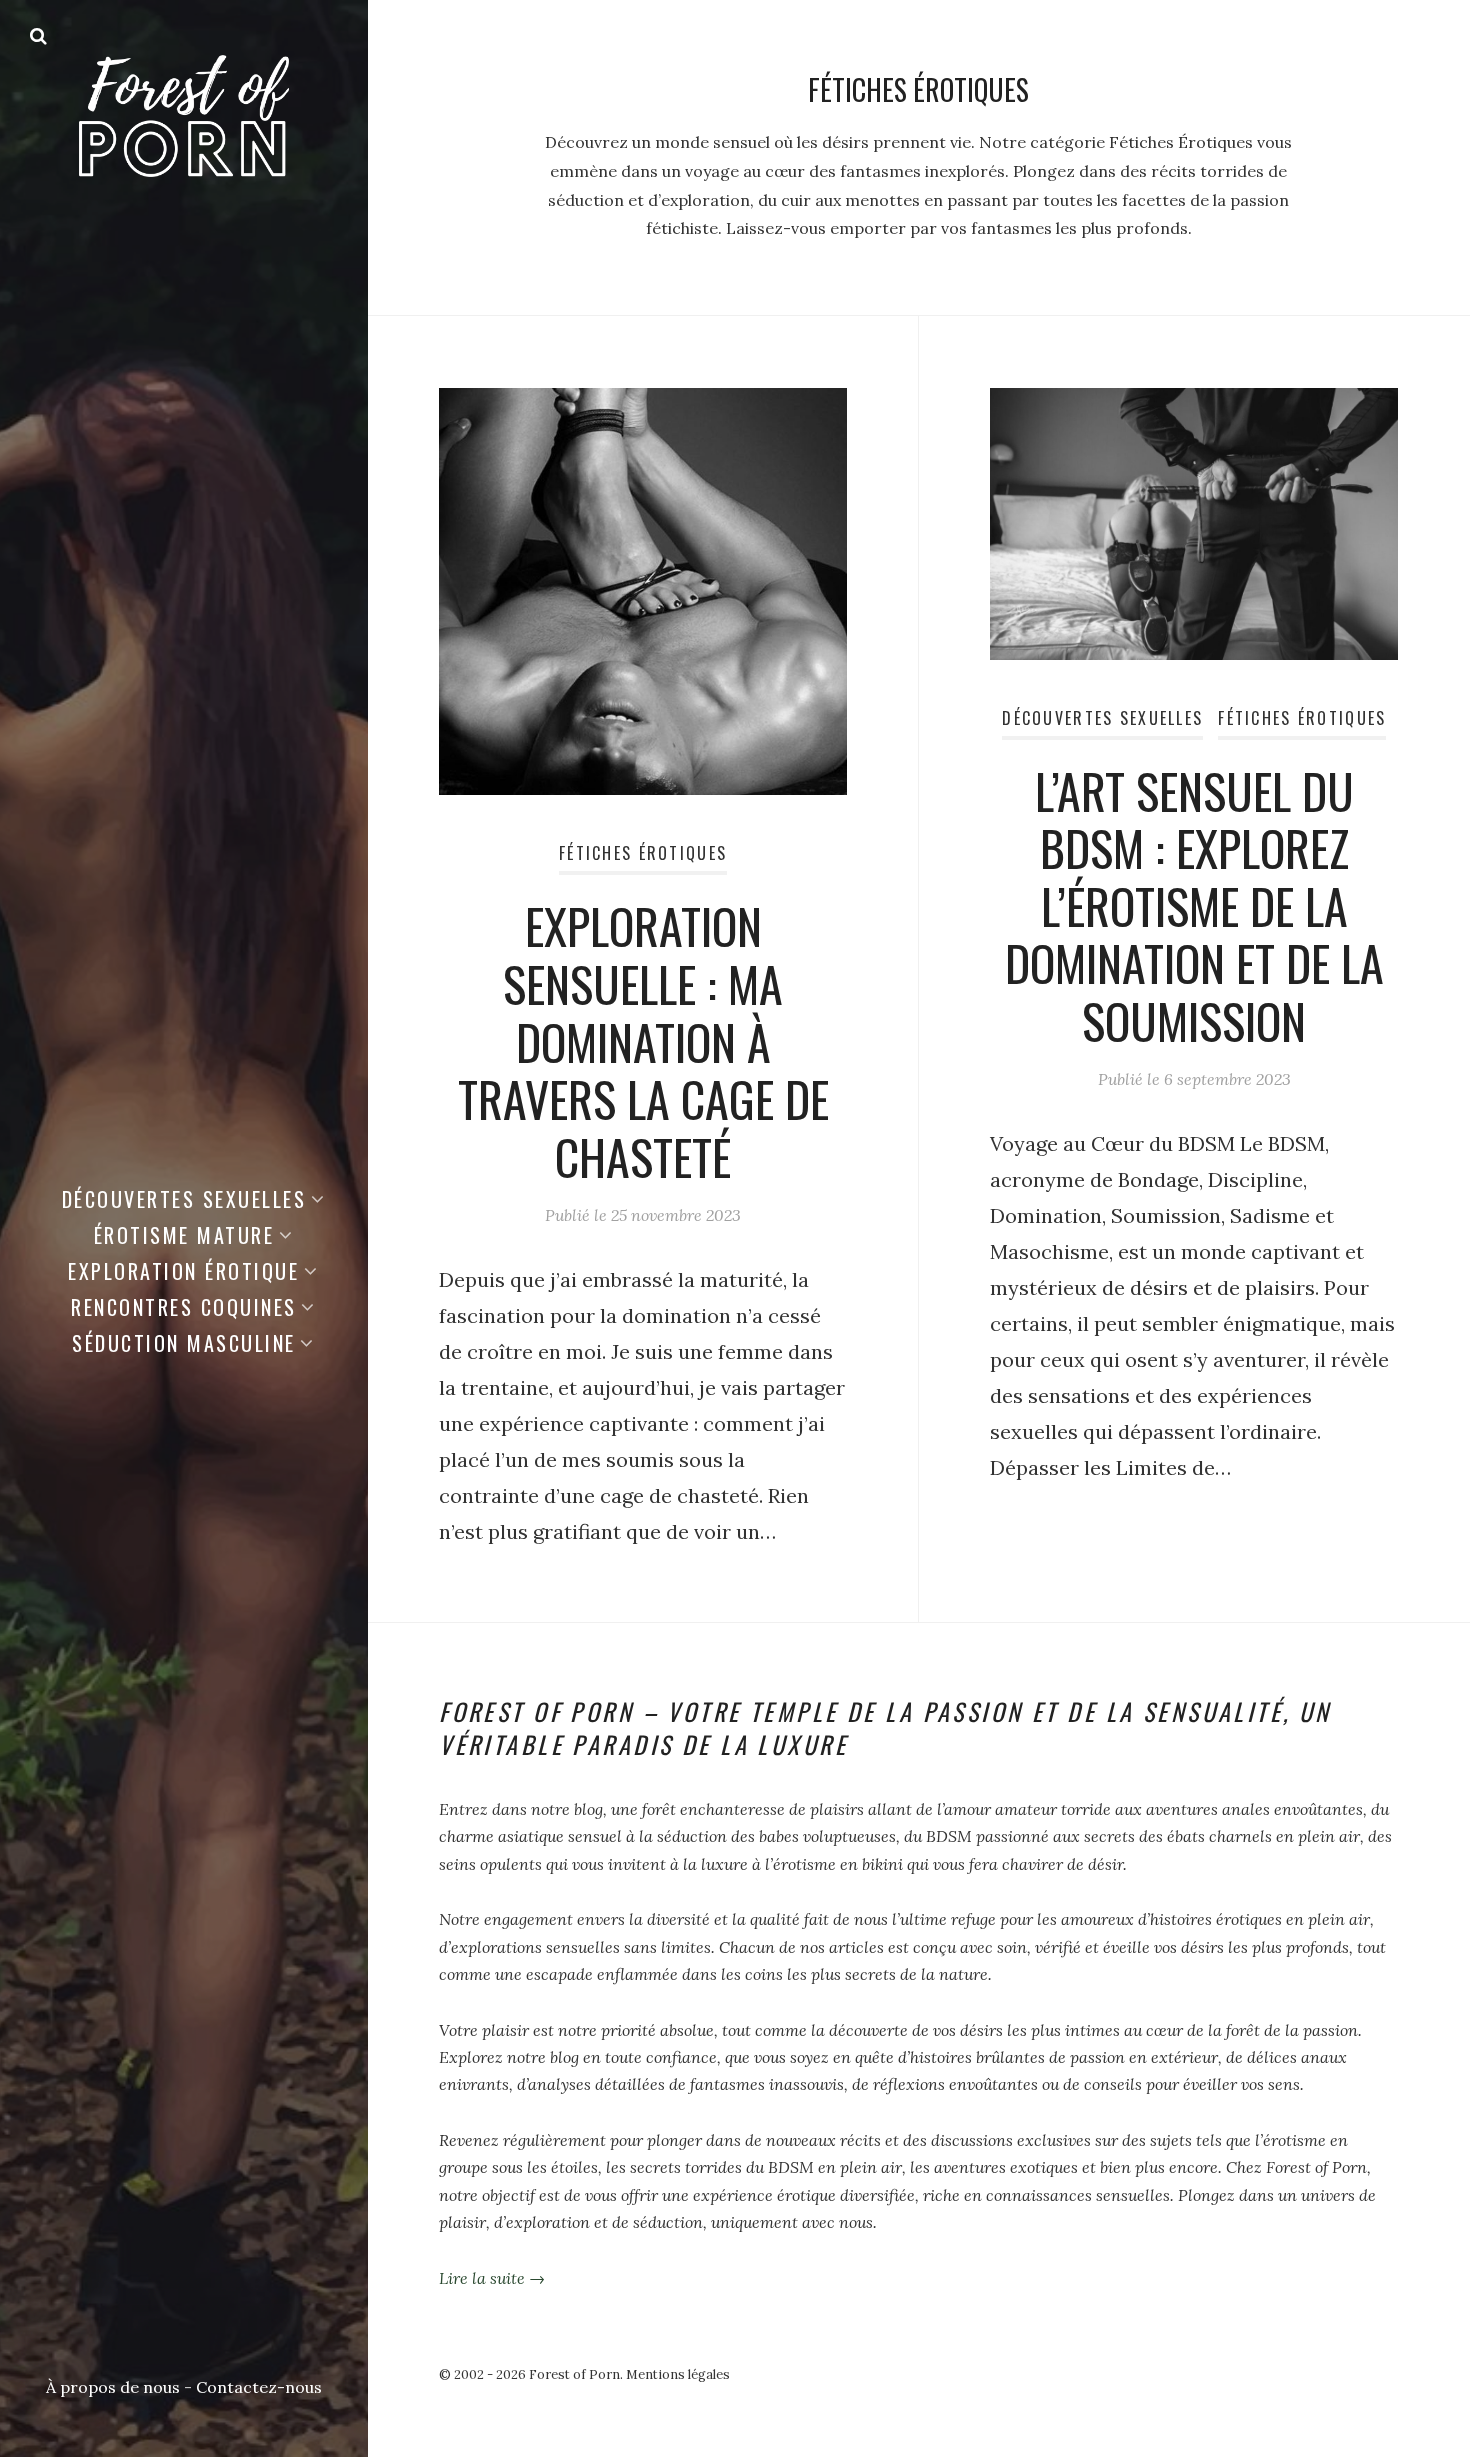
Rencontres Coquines (184, 1307)
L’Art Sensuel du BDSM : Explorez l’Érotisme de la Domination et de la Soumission (1194, 905)
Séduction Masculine (184, 1343)
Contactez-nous (259, 2387)
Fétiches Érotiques (643, 853)
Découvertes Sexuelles (184, 1199)
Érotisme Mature (184, 1235)
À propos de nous (113, 2387)
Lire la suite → (492, 2278)
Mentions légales (678, 2374)
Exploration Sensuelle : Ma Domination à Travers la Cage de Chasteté (643, 1040)
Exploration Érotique (183, 1271)
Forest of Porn (574, 2374)
